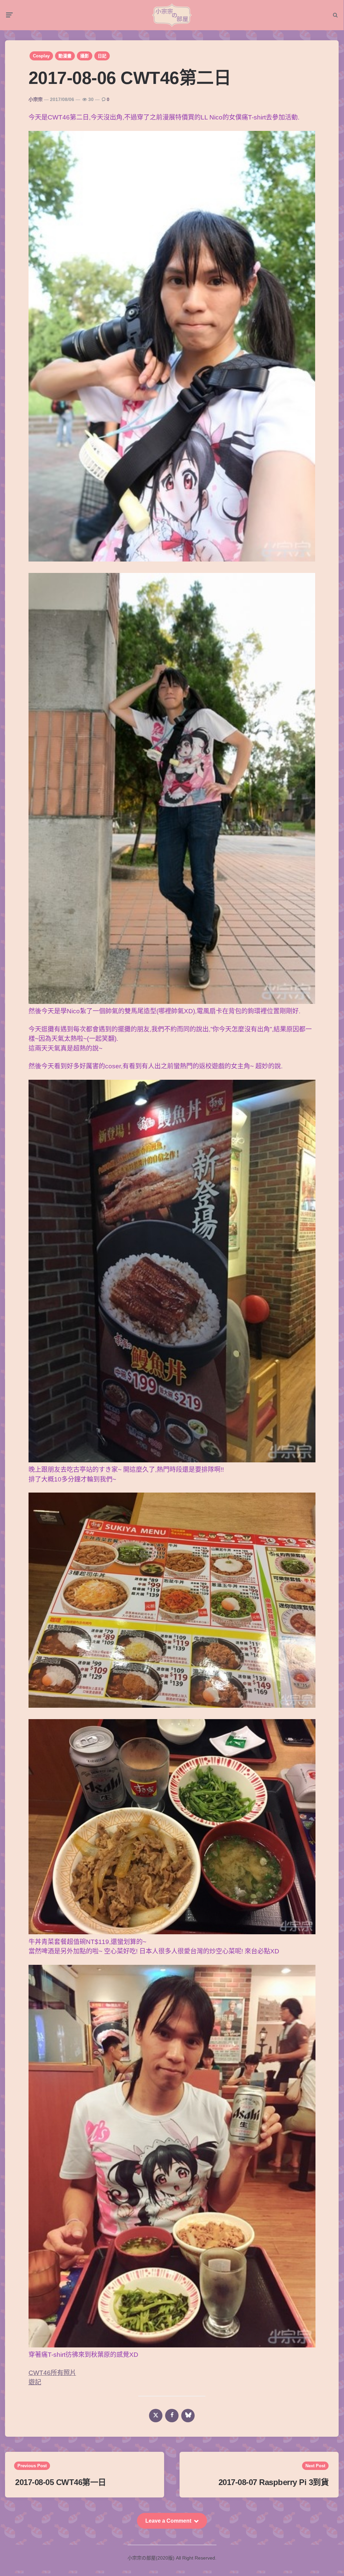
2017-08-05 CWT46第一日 (61, 2482)
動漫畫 (65, 56)
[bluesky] (188, 2416)
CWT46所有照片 (52, 2373)
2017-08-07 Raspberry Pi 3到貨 (274, 2482)
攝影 (85, 56)
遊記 (35, 2382)
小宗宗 (36, 99)
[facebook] (172, 2416)
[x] (156, 2416)
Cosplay (41, 56)
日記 (102, 56)
